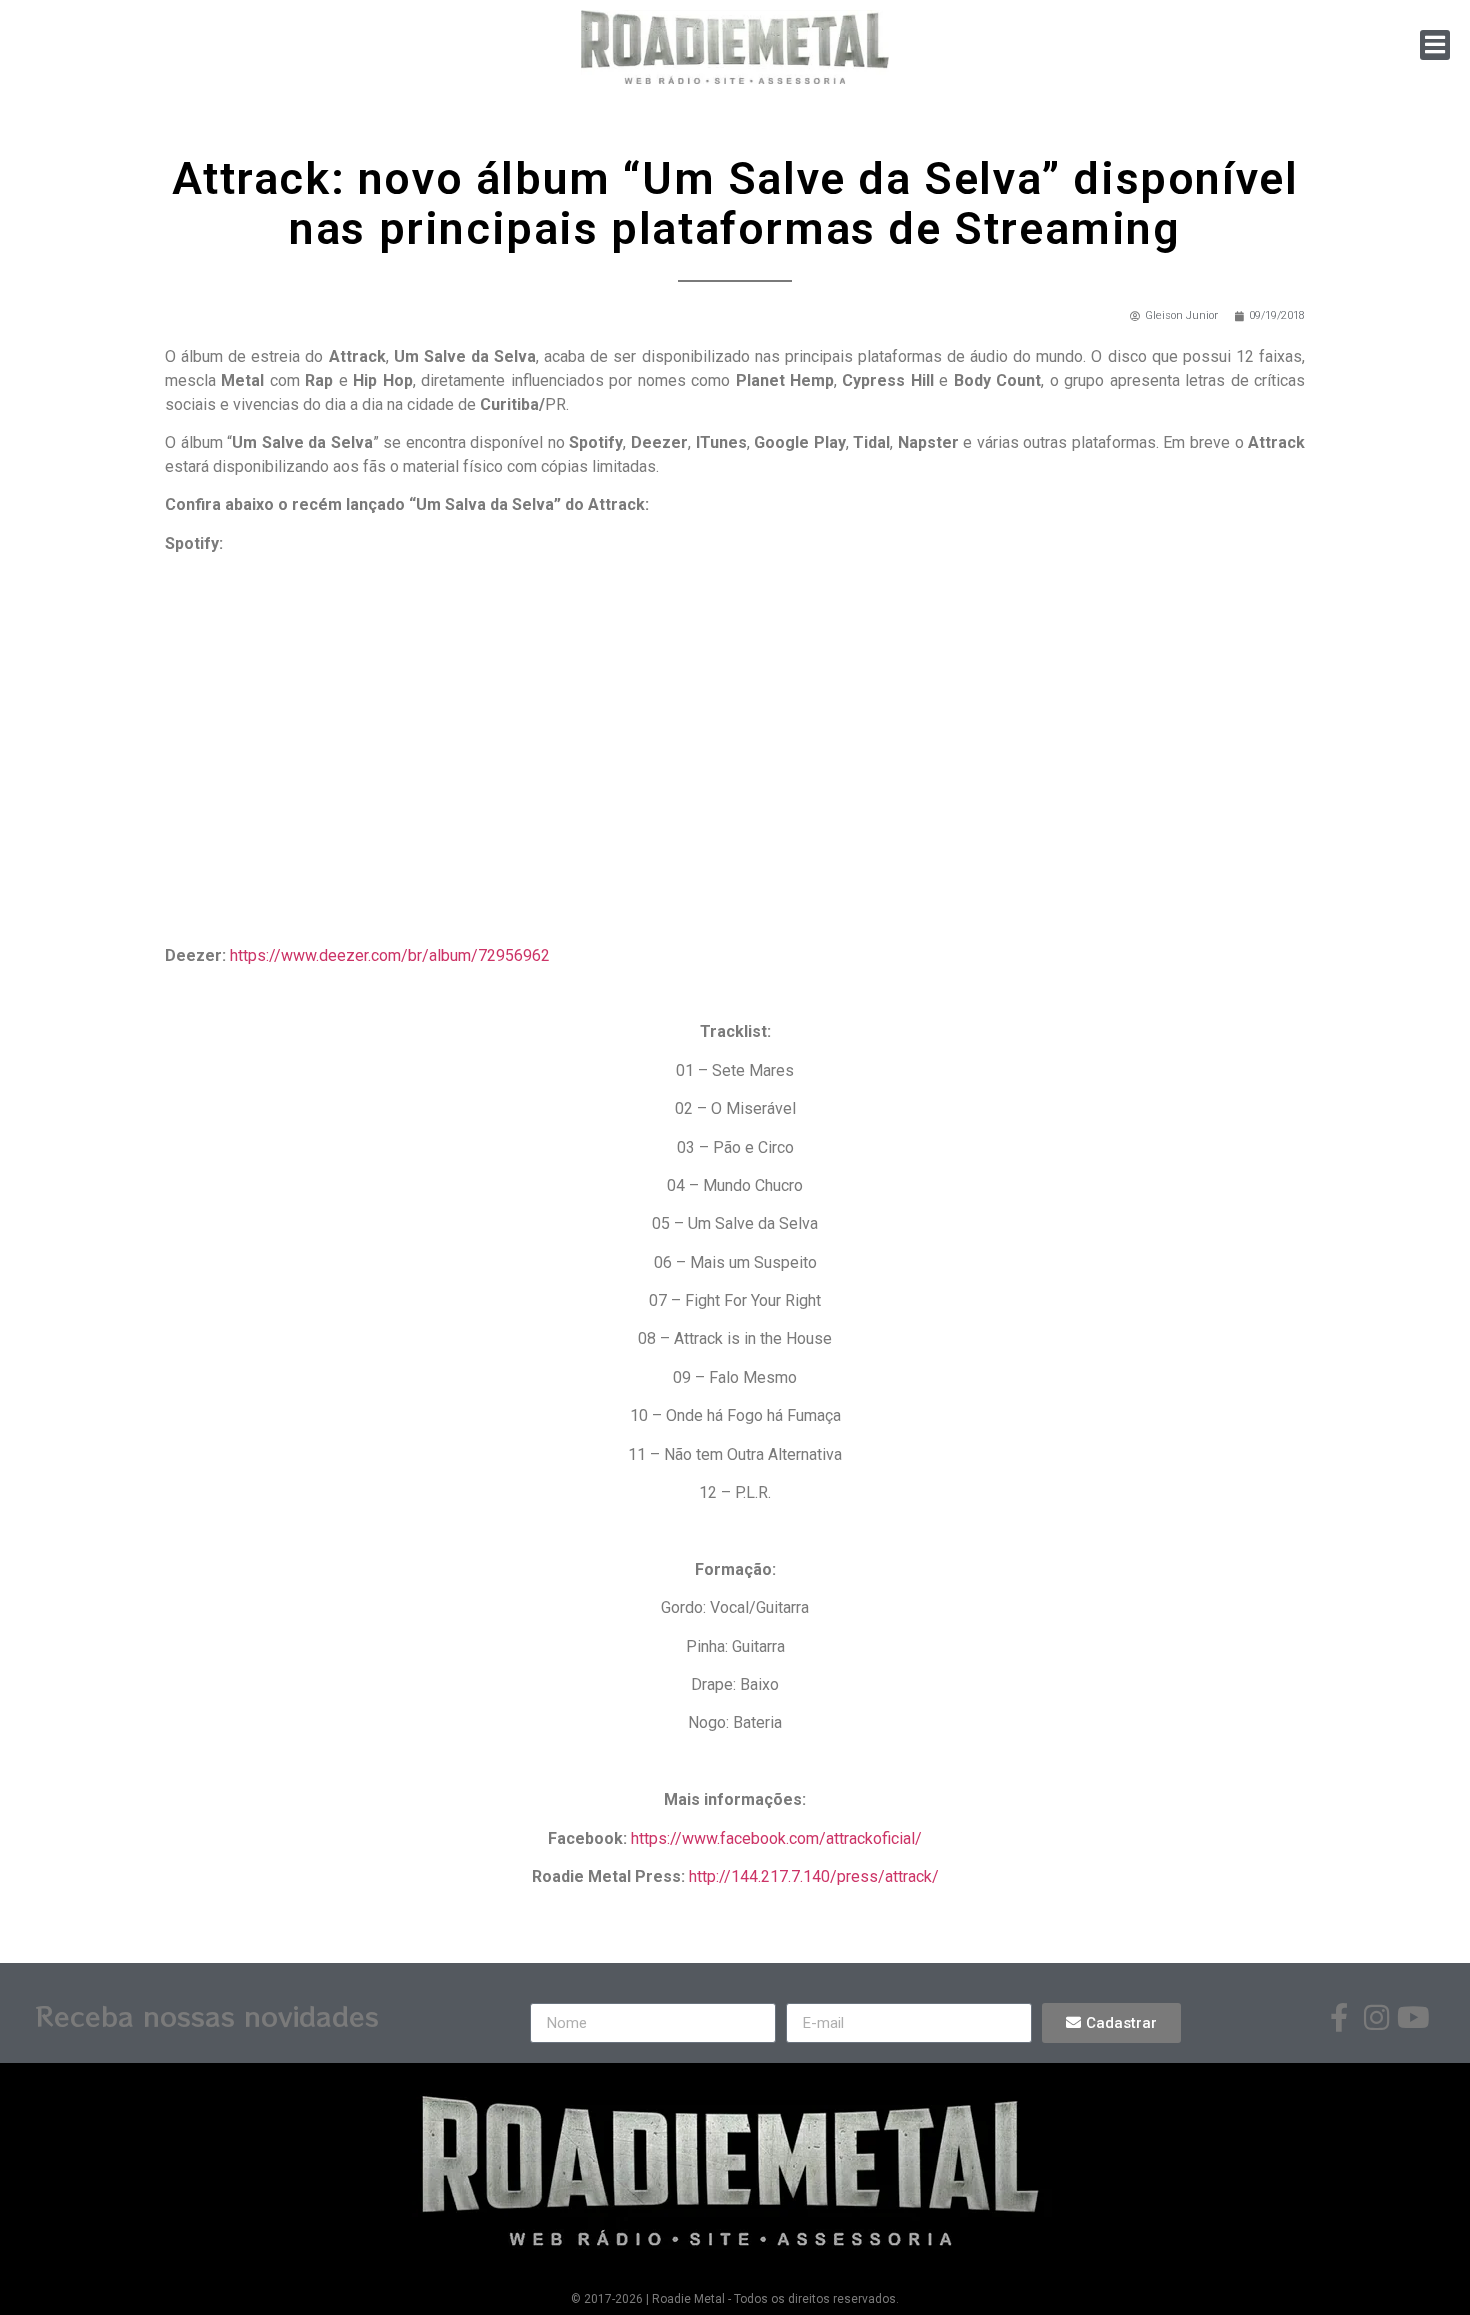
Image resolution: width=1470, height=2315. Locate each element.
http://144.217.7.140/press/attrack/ (814, 1876)
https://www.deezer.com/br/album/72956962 (390, 955)
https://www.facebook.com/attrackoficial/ (776, 1838)
